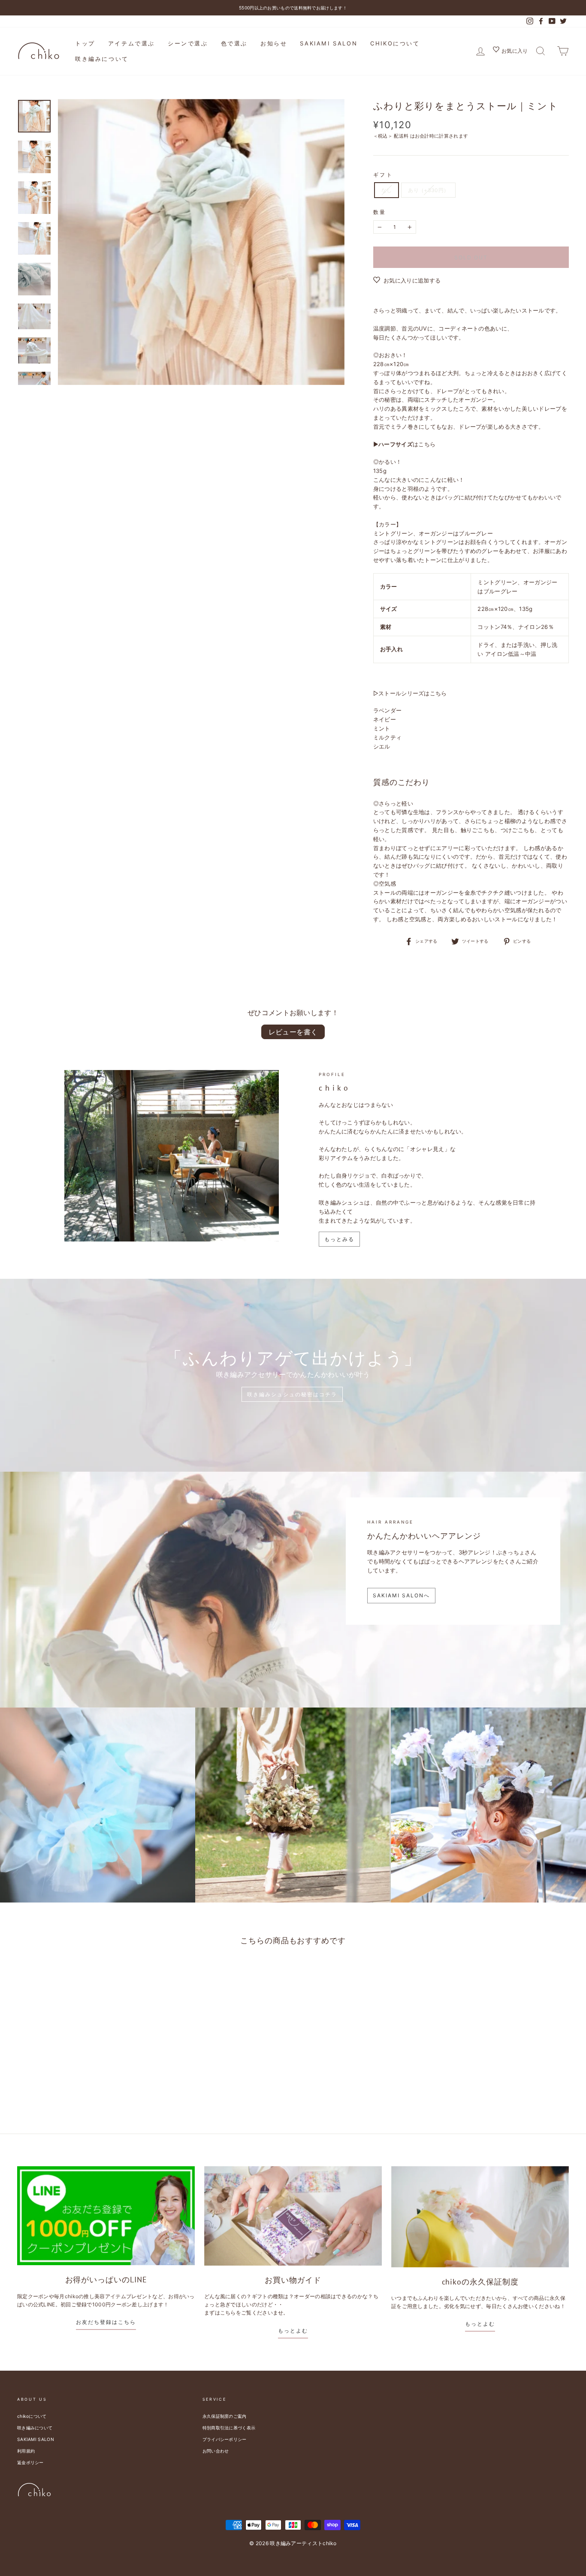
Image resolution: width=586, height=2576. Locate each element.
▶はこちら (404, 444)
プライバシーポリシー (225, 2439)
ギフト (383, 175)
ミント (382, 728)
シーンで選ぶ (188, 43)
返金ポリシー (30, 2462)
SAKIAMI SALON (329, 43)
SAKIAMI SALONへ (401, 1595)
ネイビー (385, 719)
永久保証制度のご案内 (225, 2416)
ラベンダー (388, 710)
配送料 (401, 136)
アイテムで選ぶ (131, 43)
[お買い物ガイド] (293, 2216)
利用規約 (26, 2451)
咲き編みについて (102, 59)
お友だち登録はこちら (106, 2322)
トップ (85, 43)
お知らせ (274, 43)
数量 (380, 212)
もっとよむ (293, 2331)
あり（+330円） (428, 190)
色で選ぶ (234, 43)
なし (387, 190)
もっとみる (339, 1239)
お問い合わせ (216, 2451)
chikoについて (395, 43)
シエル (382, 746)
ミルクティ (388, 737)
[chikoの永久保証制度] (480, 2217)
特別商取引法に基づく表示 (229, 2428)
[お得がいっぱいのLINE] (106, 2216)
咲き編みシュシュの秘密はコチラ (292, 1394)
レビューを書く (293, 1032)
